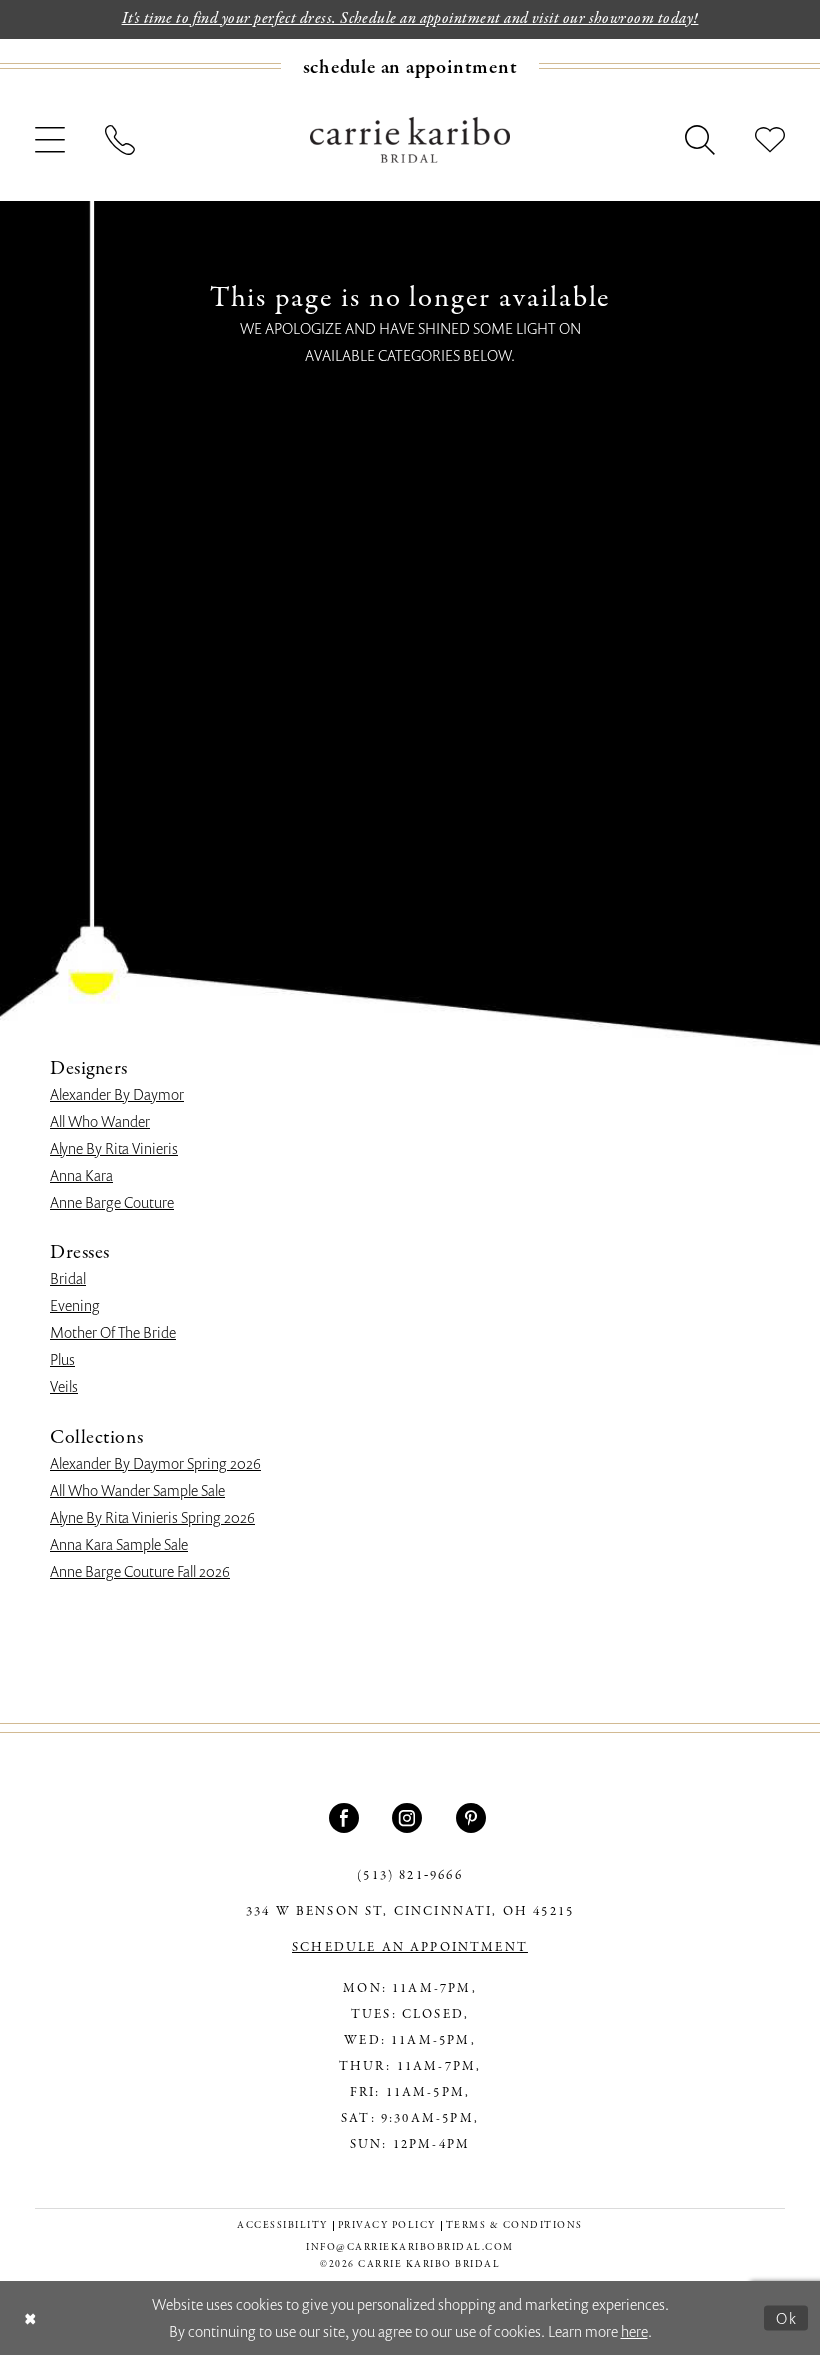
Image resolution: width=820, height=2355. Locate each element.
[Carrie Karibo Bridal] (410, 139)
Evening (75, 1305)
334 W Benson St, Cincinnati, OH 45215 (410, 1912)
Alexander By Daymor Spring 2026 (155, 1463)
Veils (64, 1386)
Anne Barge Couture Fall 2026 (140, 1571)
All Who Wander (100, 1121)
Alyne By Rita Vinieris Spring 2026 (152, 1517)
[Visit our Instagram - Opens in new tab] (409, 1818)
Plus (62, 1359)
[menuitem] (410, 66)
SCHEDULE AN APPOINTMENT (410, 1948)
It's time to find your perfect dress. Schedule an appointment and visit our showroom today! (410, 19)
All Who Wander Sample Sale (137, 1490)
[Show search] (700, 140)
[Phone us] (120, 140)
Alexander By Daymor (117, 1094)
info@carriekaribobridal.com (410, 2247)
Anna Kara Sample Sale (119, 1544)
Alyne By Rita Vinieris (114, 1148)
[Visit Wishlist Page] (770, 140)
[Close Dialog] (30, 2318)
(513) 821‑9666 (409, 1876)
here (634, 2331)
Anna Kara (81, 1175)
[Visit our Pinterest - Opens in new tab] (473, 1818)
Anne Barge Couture (112, 1202)
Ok (787, 2317)
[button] (50, 140)
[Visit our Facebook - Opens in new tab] (346, 1818)
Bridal (68, 1278)
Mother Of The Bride (113, 1332)
